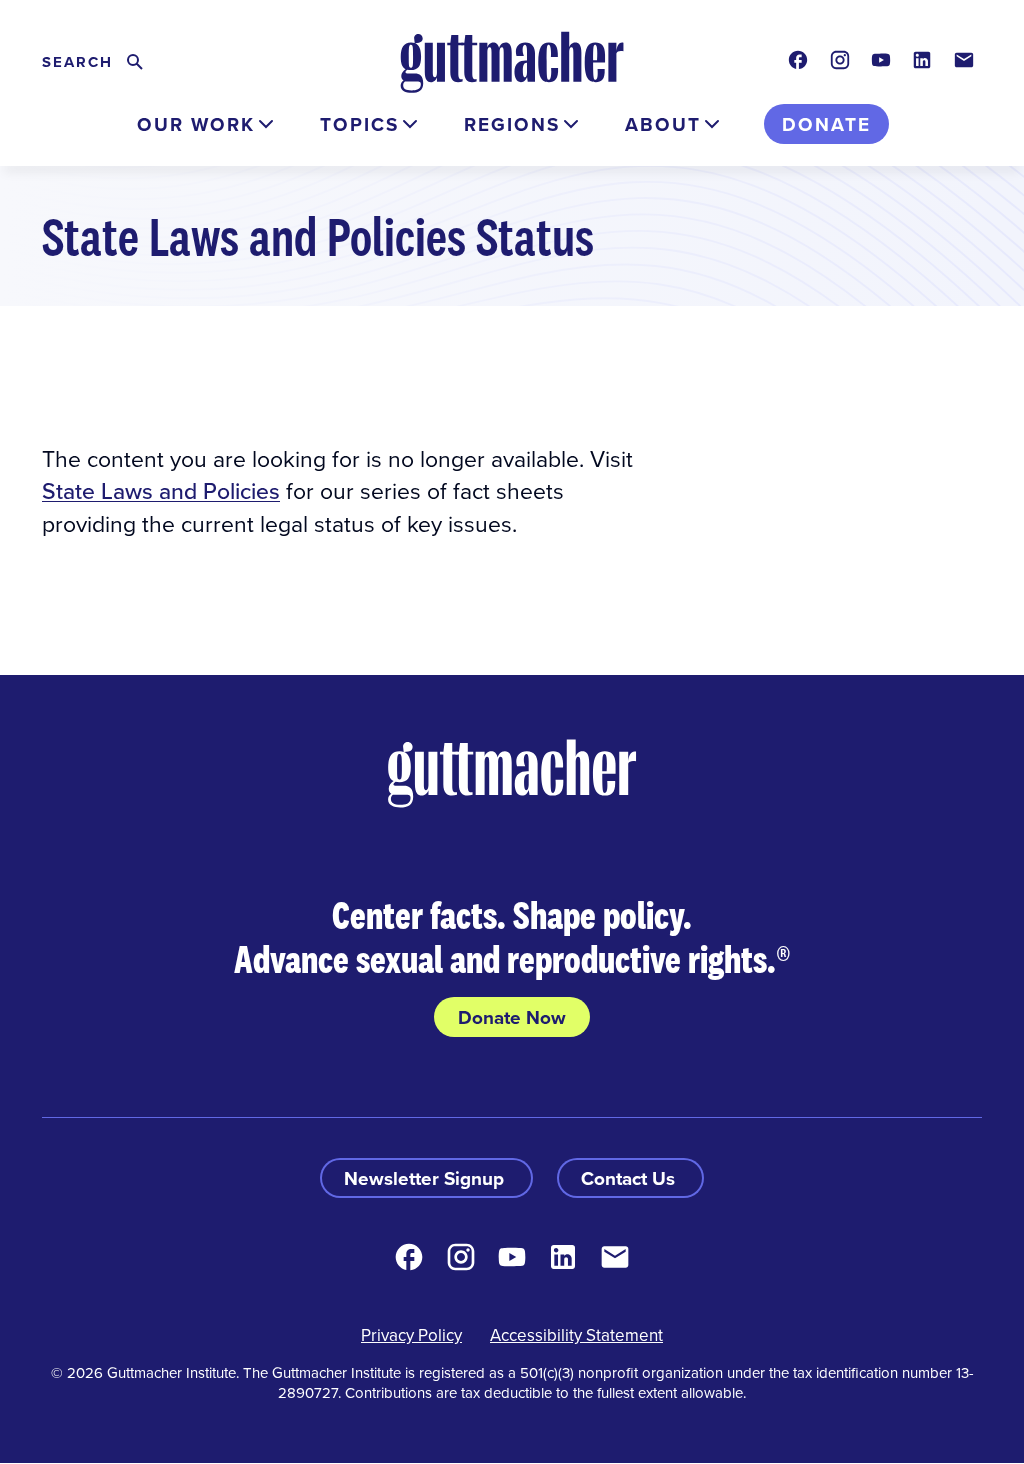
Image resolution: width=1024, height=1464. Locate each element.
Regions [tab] (512, 124)
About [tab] (663, 124)
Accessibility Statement (576, 1335)
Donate (826, 124)
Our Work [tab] (196, 124)
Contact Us (630, 1178)
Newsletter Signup (426, 1178)
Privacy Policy (411, 1335)
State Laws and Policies (161, 490)
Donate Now (512, 1017)
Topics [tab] (359, 124)
